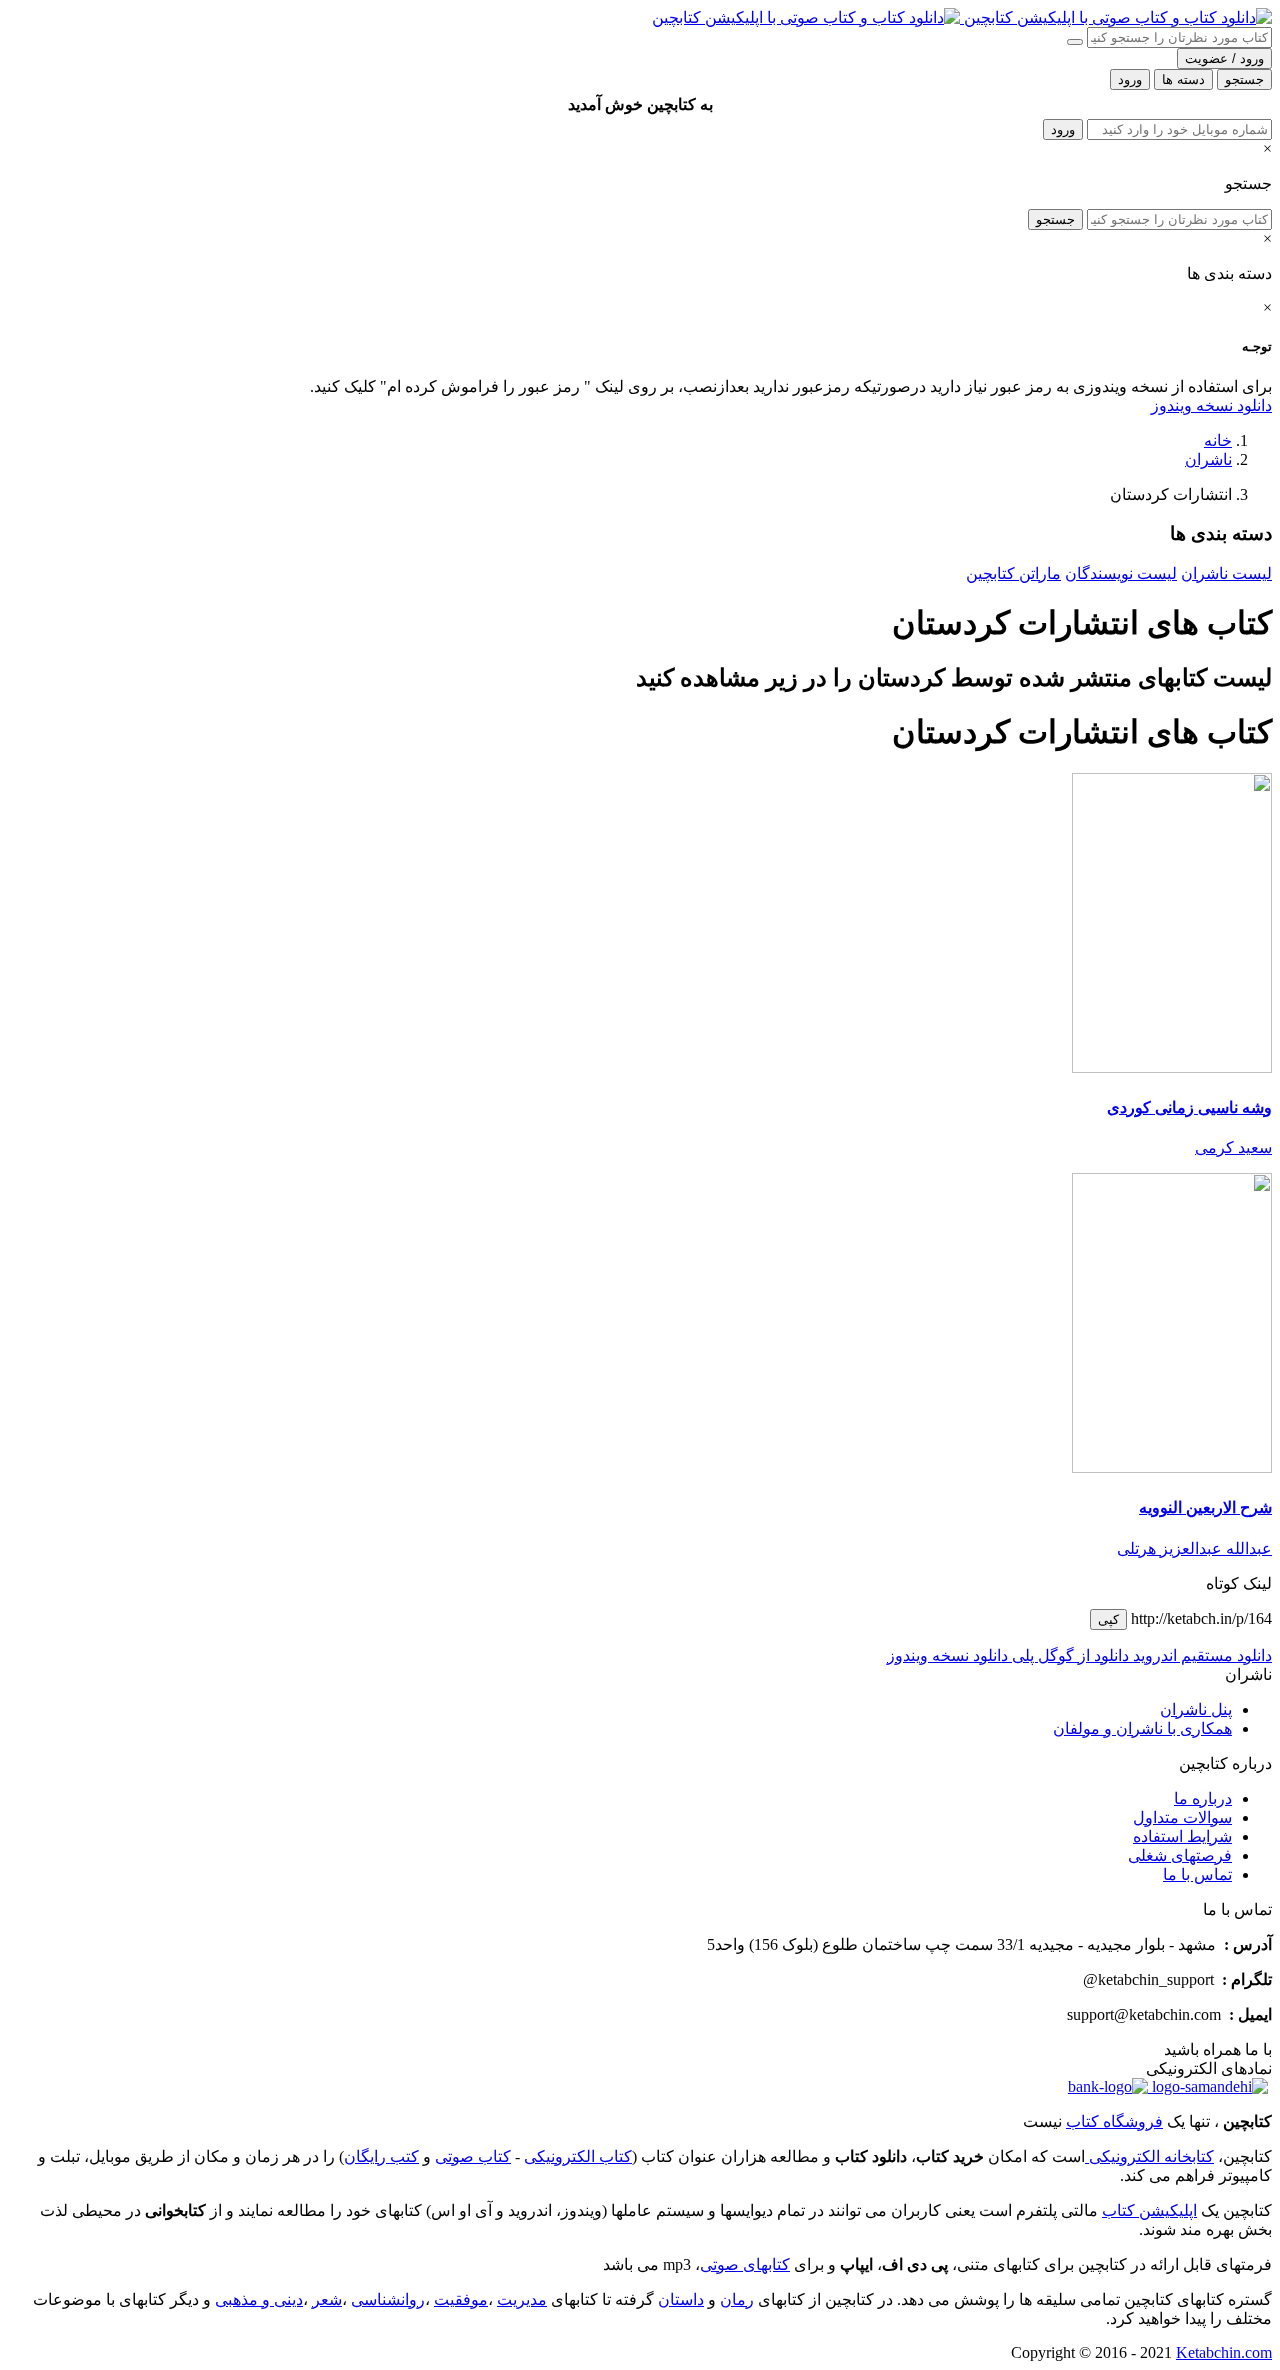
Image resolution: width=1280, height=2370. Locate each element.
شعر (327, 2299)
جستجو (1055, 219)
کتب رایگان (381, 2156)
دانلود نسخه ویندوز (1211, 405)
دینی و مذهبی (259, 2299)
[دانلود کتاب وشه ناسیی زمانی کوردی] (1172, 1067)
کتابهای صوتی (745, 2264)
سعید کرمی (1233, 1147)
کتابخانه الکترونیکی (1149, 2156)
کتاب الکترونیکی (578, 2156)
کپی (1108, 1619)
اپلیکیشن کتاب (1149, 2210)
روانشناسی (388, 2299)
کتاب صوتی (473, 2156)
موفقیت (461, 2299)
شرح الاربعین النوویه (1205, 1507)
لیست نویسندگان (1121, 573)
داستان (681, 2299)
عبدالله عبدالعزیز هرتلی (1194, 1548)
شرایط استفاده (1182, 1836)
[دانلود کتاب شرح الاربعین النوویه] (1172, 1467)
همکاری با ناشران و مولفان (1142, 1728)
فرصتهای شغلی (1180, 1855)
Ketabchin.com (1224, 2352)
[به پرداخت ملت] (1108, 2086)
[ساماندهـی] (1208, 2086)
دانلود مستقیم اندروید (1200, 1655)
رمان (737, 2299)
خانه (1218, 440)
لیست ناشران (1226, 573)
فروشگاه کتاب (1114, 2121)
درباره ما (1203, 1798)
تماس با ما (1197, 1874)
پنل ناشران (1196, 1709)
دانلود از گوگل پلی (1068, 1655)
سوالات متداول (1182, 1817)
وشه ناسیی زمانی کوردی (1189, 1107)
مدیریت (522, 2299)
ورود (1063, 129)
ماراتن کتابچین (1013, 573)
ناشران (1208, 459)
